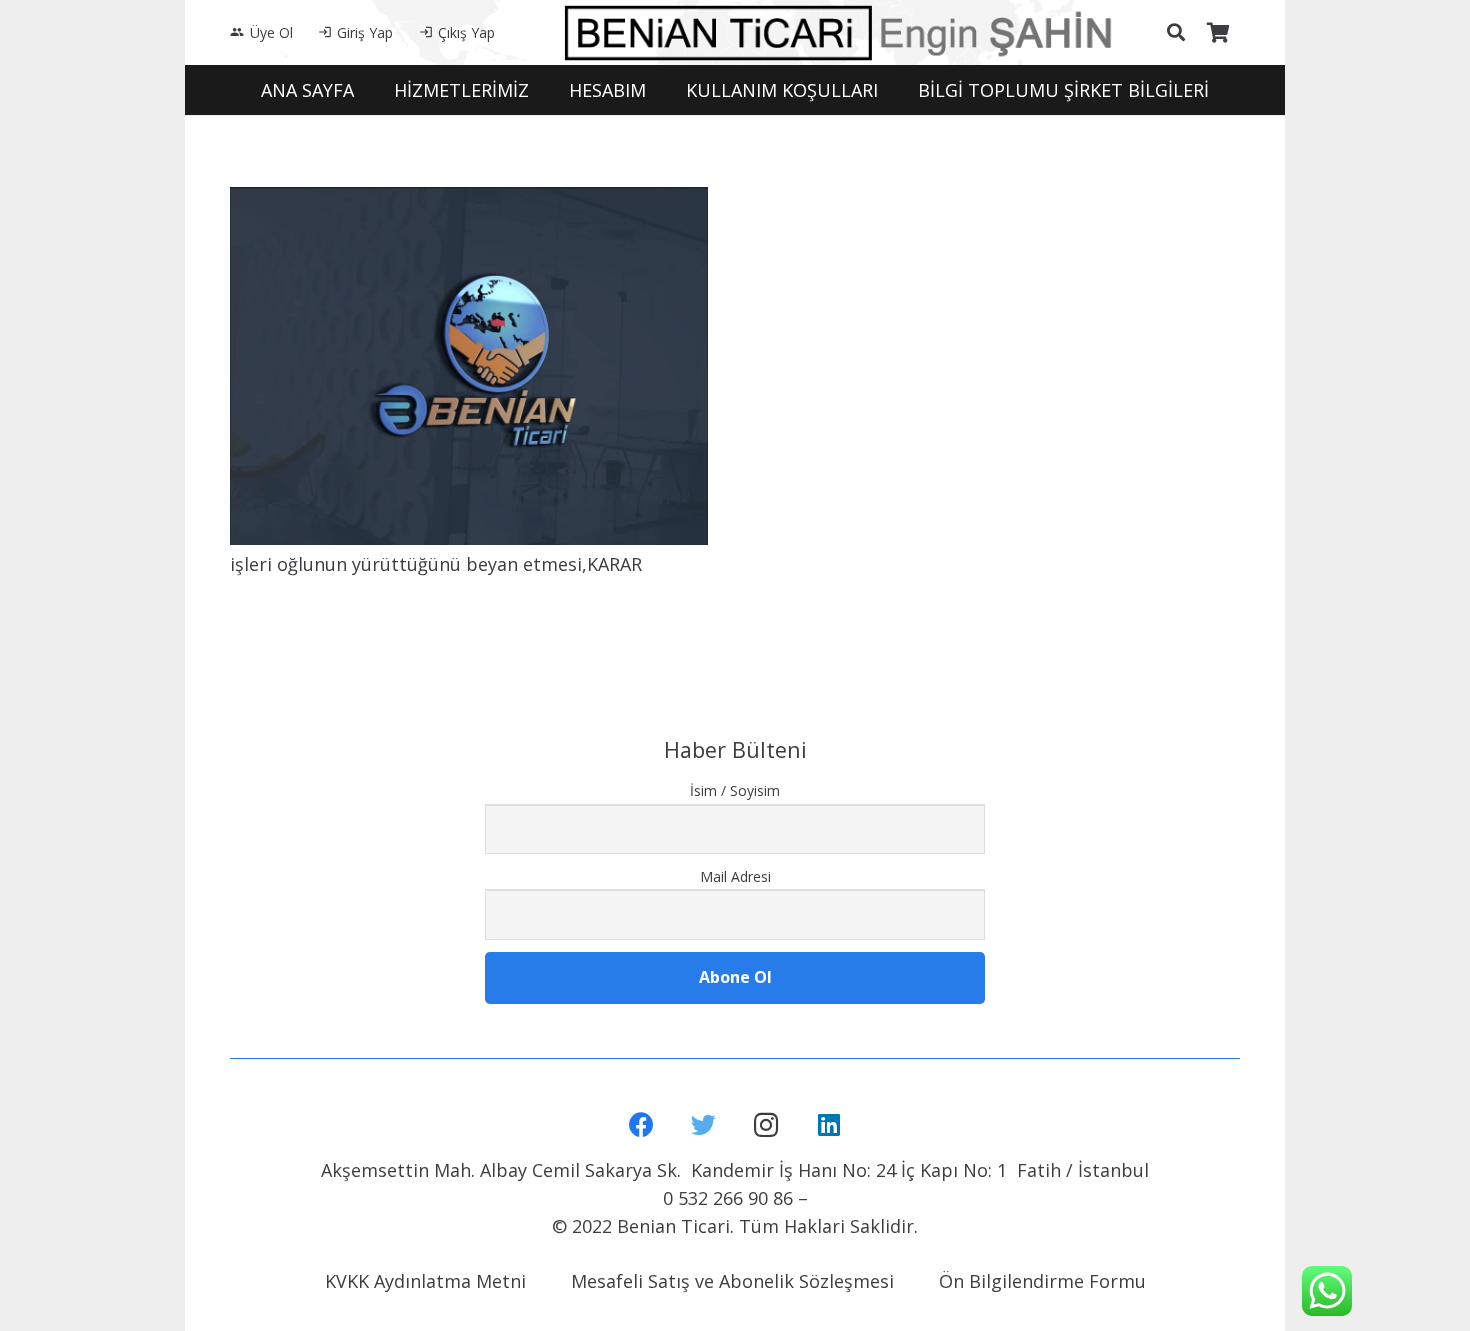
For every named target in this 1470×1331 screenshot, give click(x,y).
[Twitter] (704, 1125)
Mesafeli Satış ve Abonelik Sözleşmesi (732, 1281)
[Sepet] (1218, 32)
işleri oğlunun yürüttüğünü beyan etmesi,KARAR (436, 564)
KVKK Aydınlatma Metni (425, 1281)
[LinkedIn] (829, 1125)
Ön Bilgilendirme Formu (1042, 1281)
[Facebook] (641, 1125)
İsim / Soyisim (735, 790)
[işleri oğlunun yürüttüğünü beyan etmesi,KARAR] (469, 366)
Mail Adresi (735, 876)
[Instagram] (766, 1125)
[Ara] (1176, 32)
